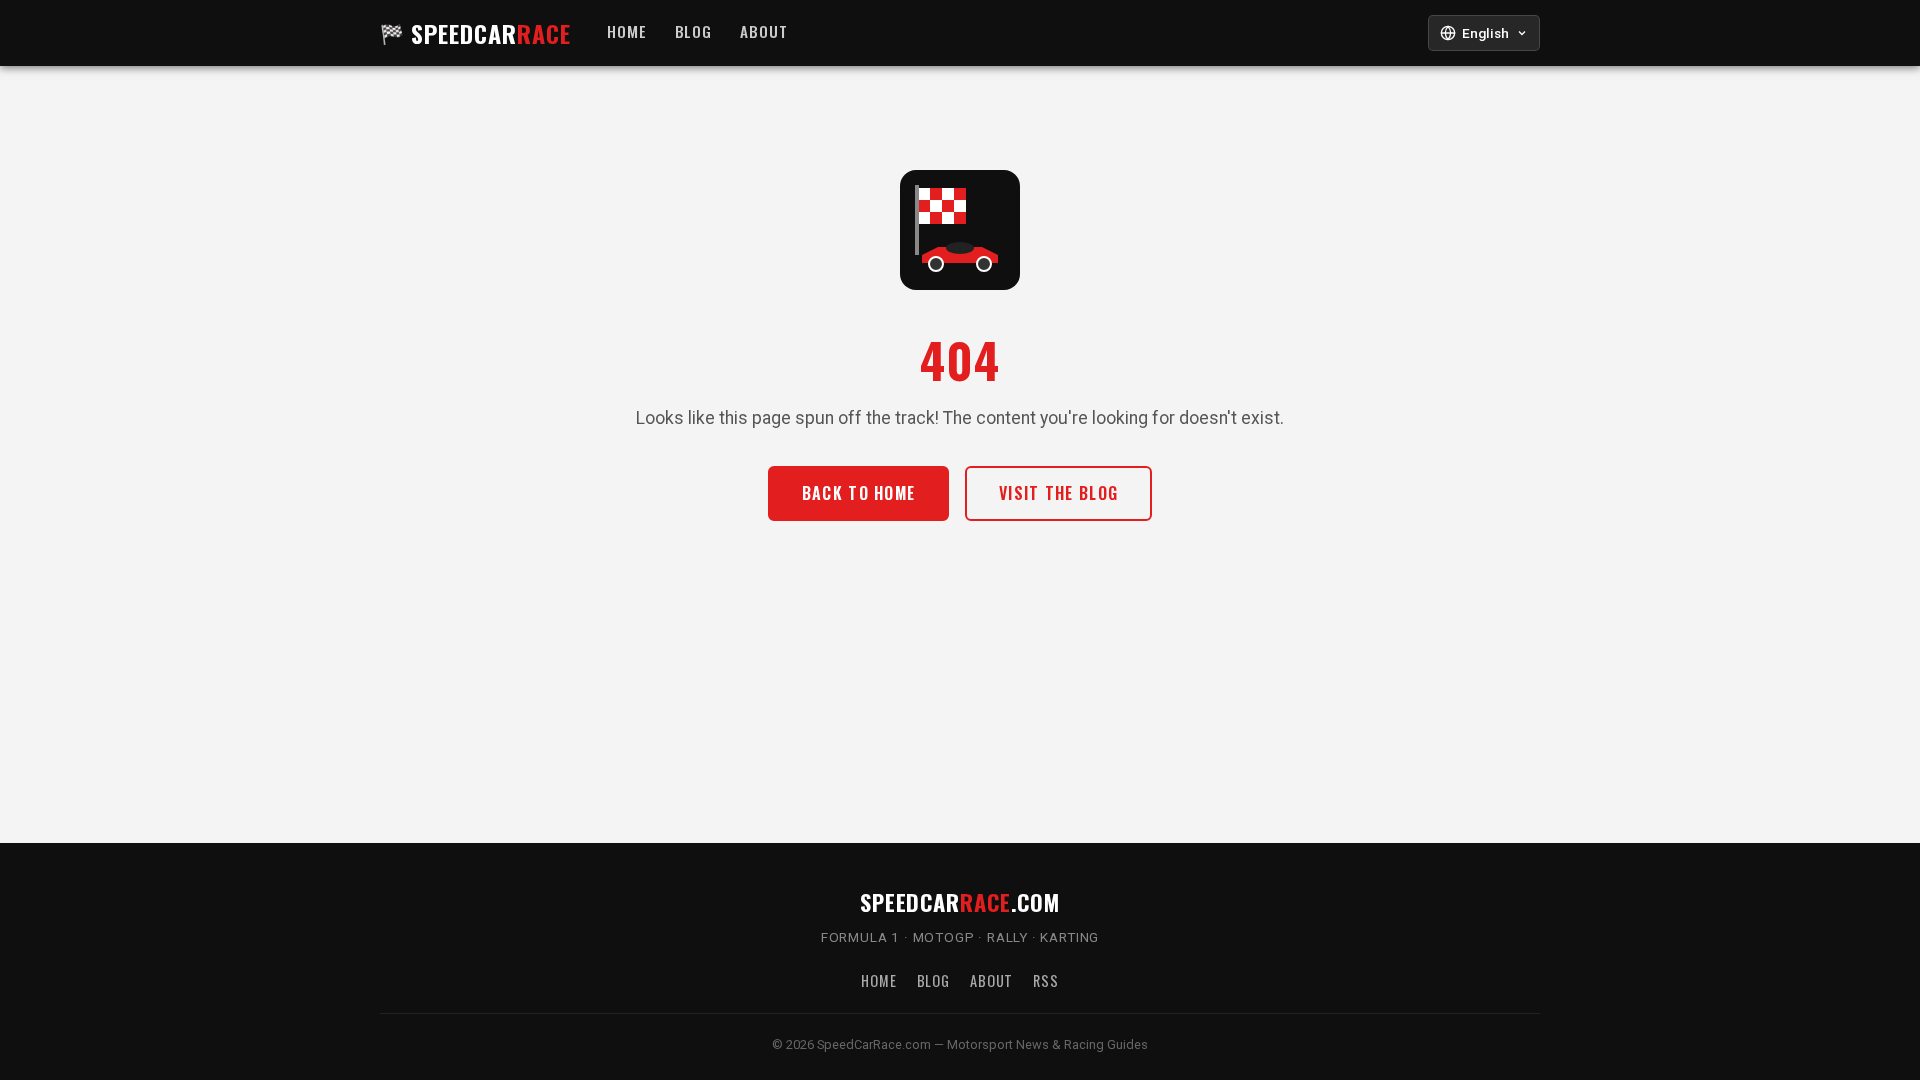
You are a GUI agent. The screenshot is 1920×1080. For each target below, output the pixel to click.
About (764, 32)
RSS (1046, 980)
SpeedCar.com (960, 901)
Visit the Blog (1058, 493)
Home (627, 32)
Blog (694, 32)
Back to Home (858, 493)
